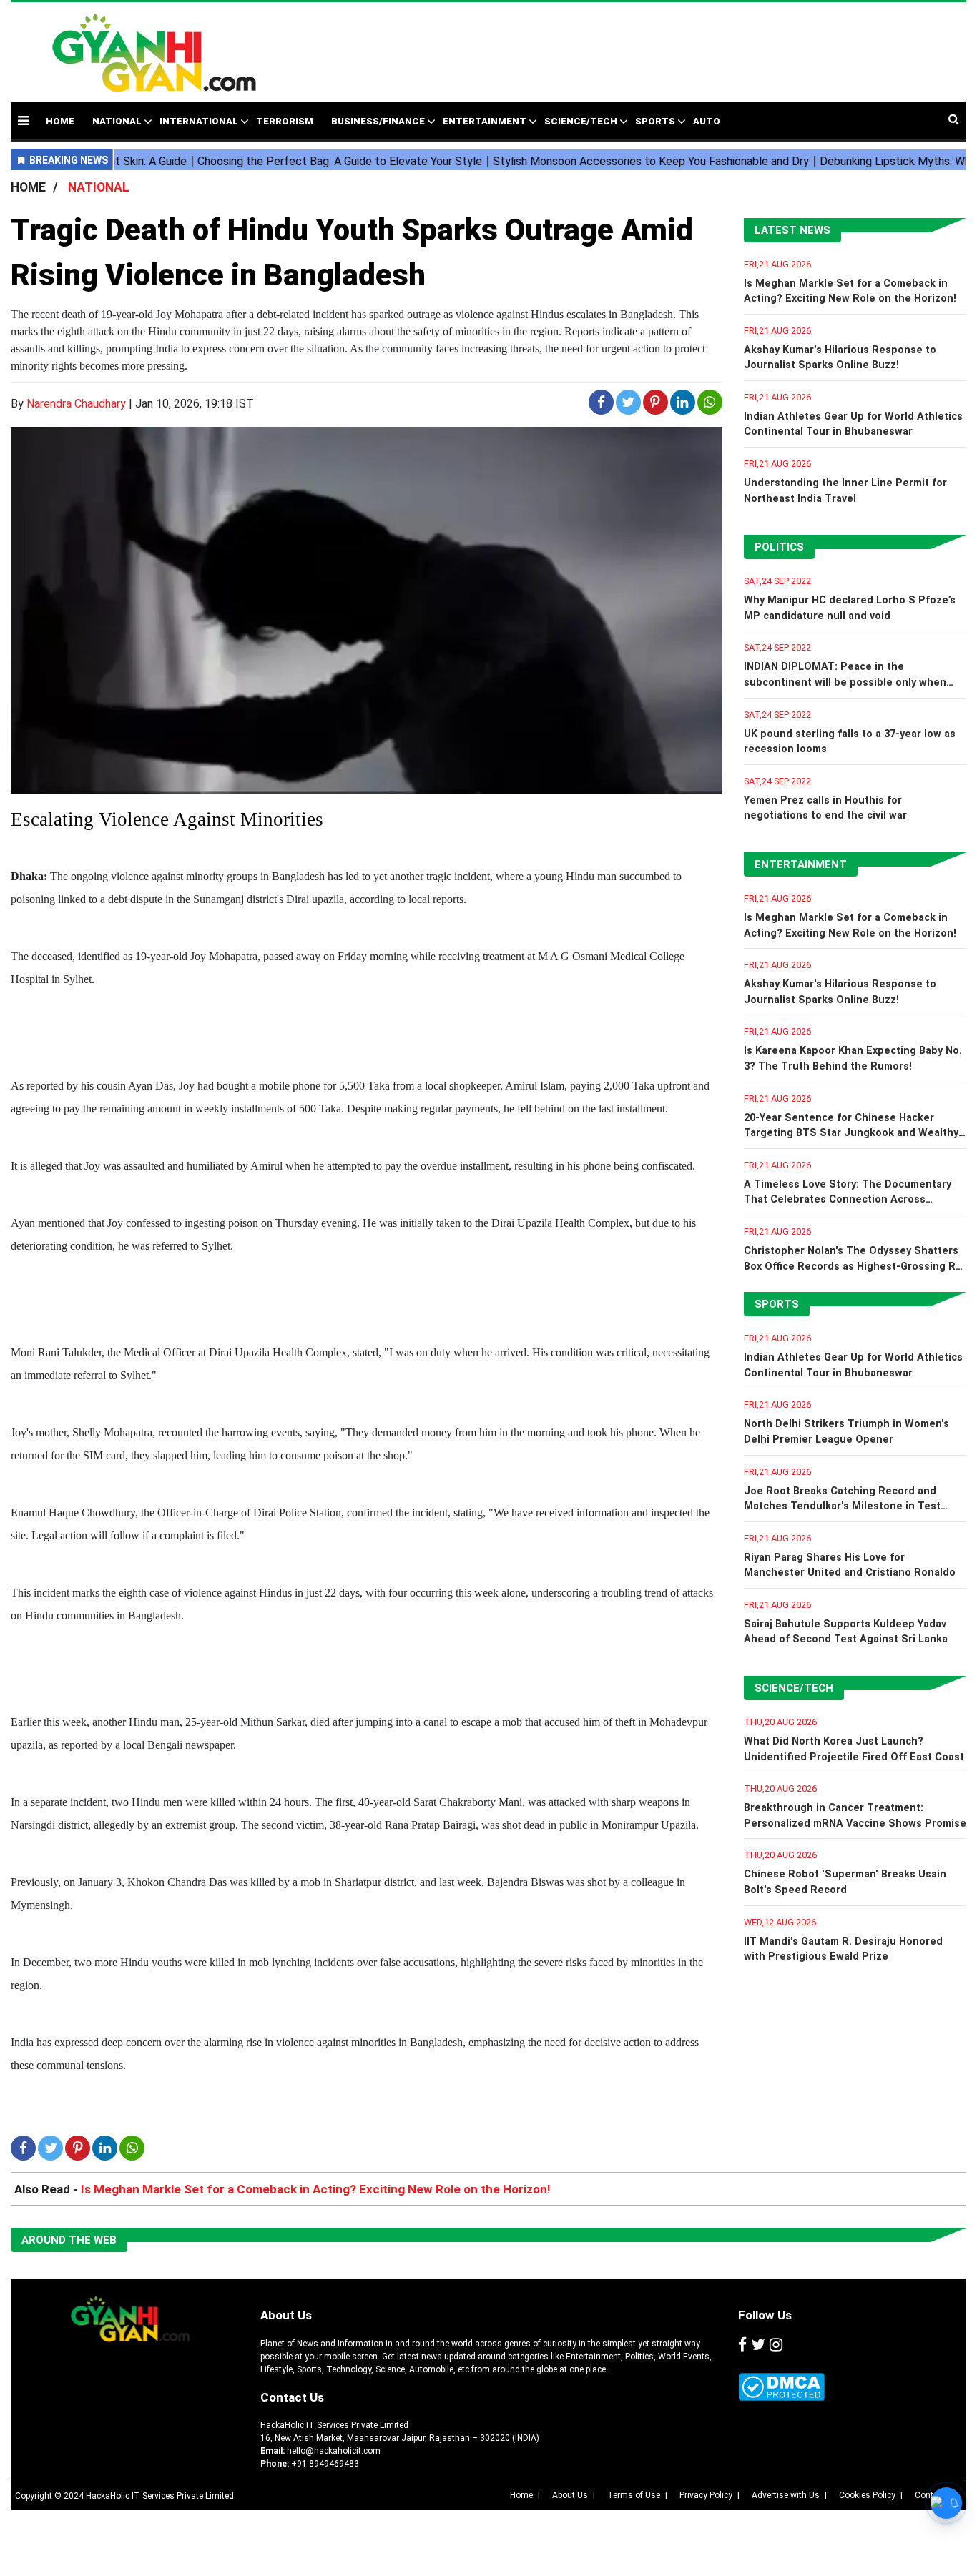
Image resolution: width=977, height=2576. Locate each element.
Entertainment (485, 121)
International (199, 121)
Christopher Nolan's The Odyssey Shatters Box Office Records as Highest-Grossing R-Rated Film (852, 1266)
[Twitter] (758, 2346)
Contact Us (292, 2397)
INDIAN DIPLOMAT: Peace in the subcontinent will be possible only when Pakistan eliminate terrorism (845, 682)
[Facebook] (742, 2346)
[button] (23, 120)
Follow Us (765, 2315)
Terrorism (285, 121)
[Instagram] (776, 2346)
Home (521, 2495)
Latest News (792, 230)
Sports (655, 121)
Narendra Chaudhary (76, 404)
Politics (779, 547)
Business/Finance (378, 121)
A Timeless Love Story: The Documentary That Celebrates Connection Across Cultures (848, 1200)
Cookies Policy (867, 2495)
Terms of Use (634, 2495)
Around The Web (69, 2240)
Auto (707, 121)
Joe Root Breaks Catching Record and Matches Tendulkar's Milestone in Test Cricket (842, 1506)
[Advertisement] (602, 45)
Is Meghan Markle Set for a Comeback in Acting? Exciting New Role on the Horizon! (316, 2189)
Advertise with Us (786, 2495)
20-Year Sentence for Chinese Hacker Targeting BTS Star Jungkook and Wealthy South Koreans (851, 1133)
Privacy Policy (706, 2495)
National (117, 121)
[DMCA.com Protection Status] (781, 2387)
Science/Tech (581, 121)
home (60, 121)
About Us (286, 2315)
